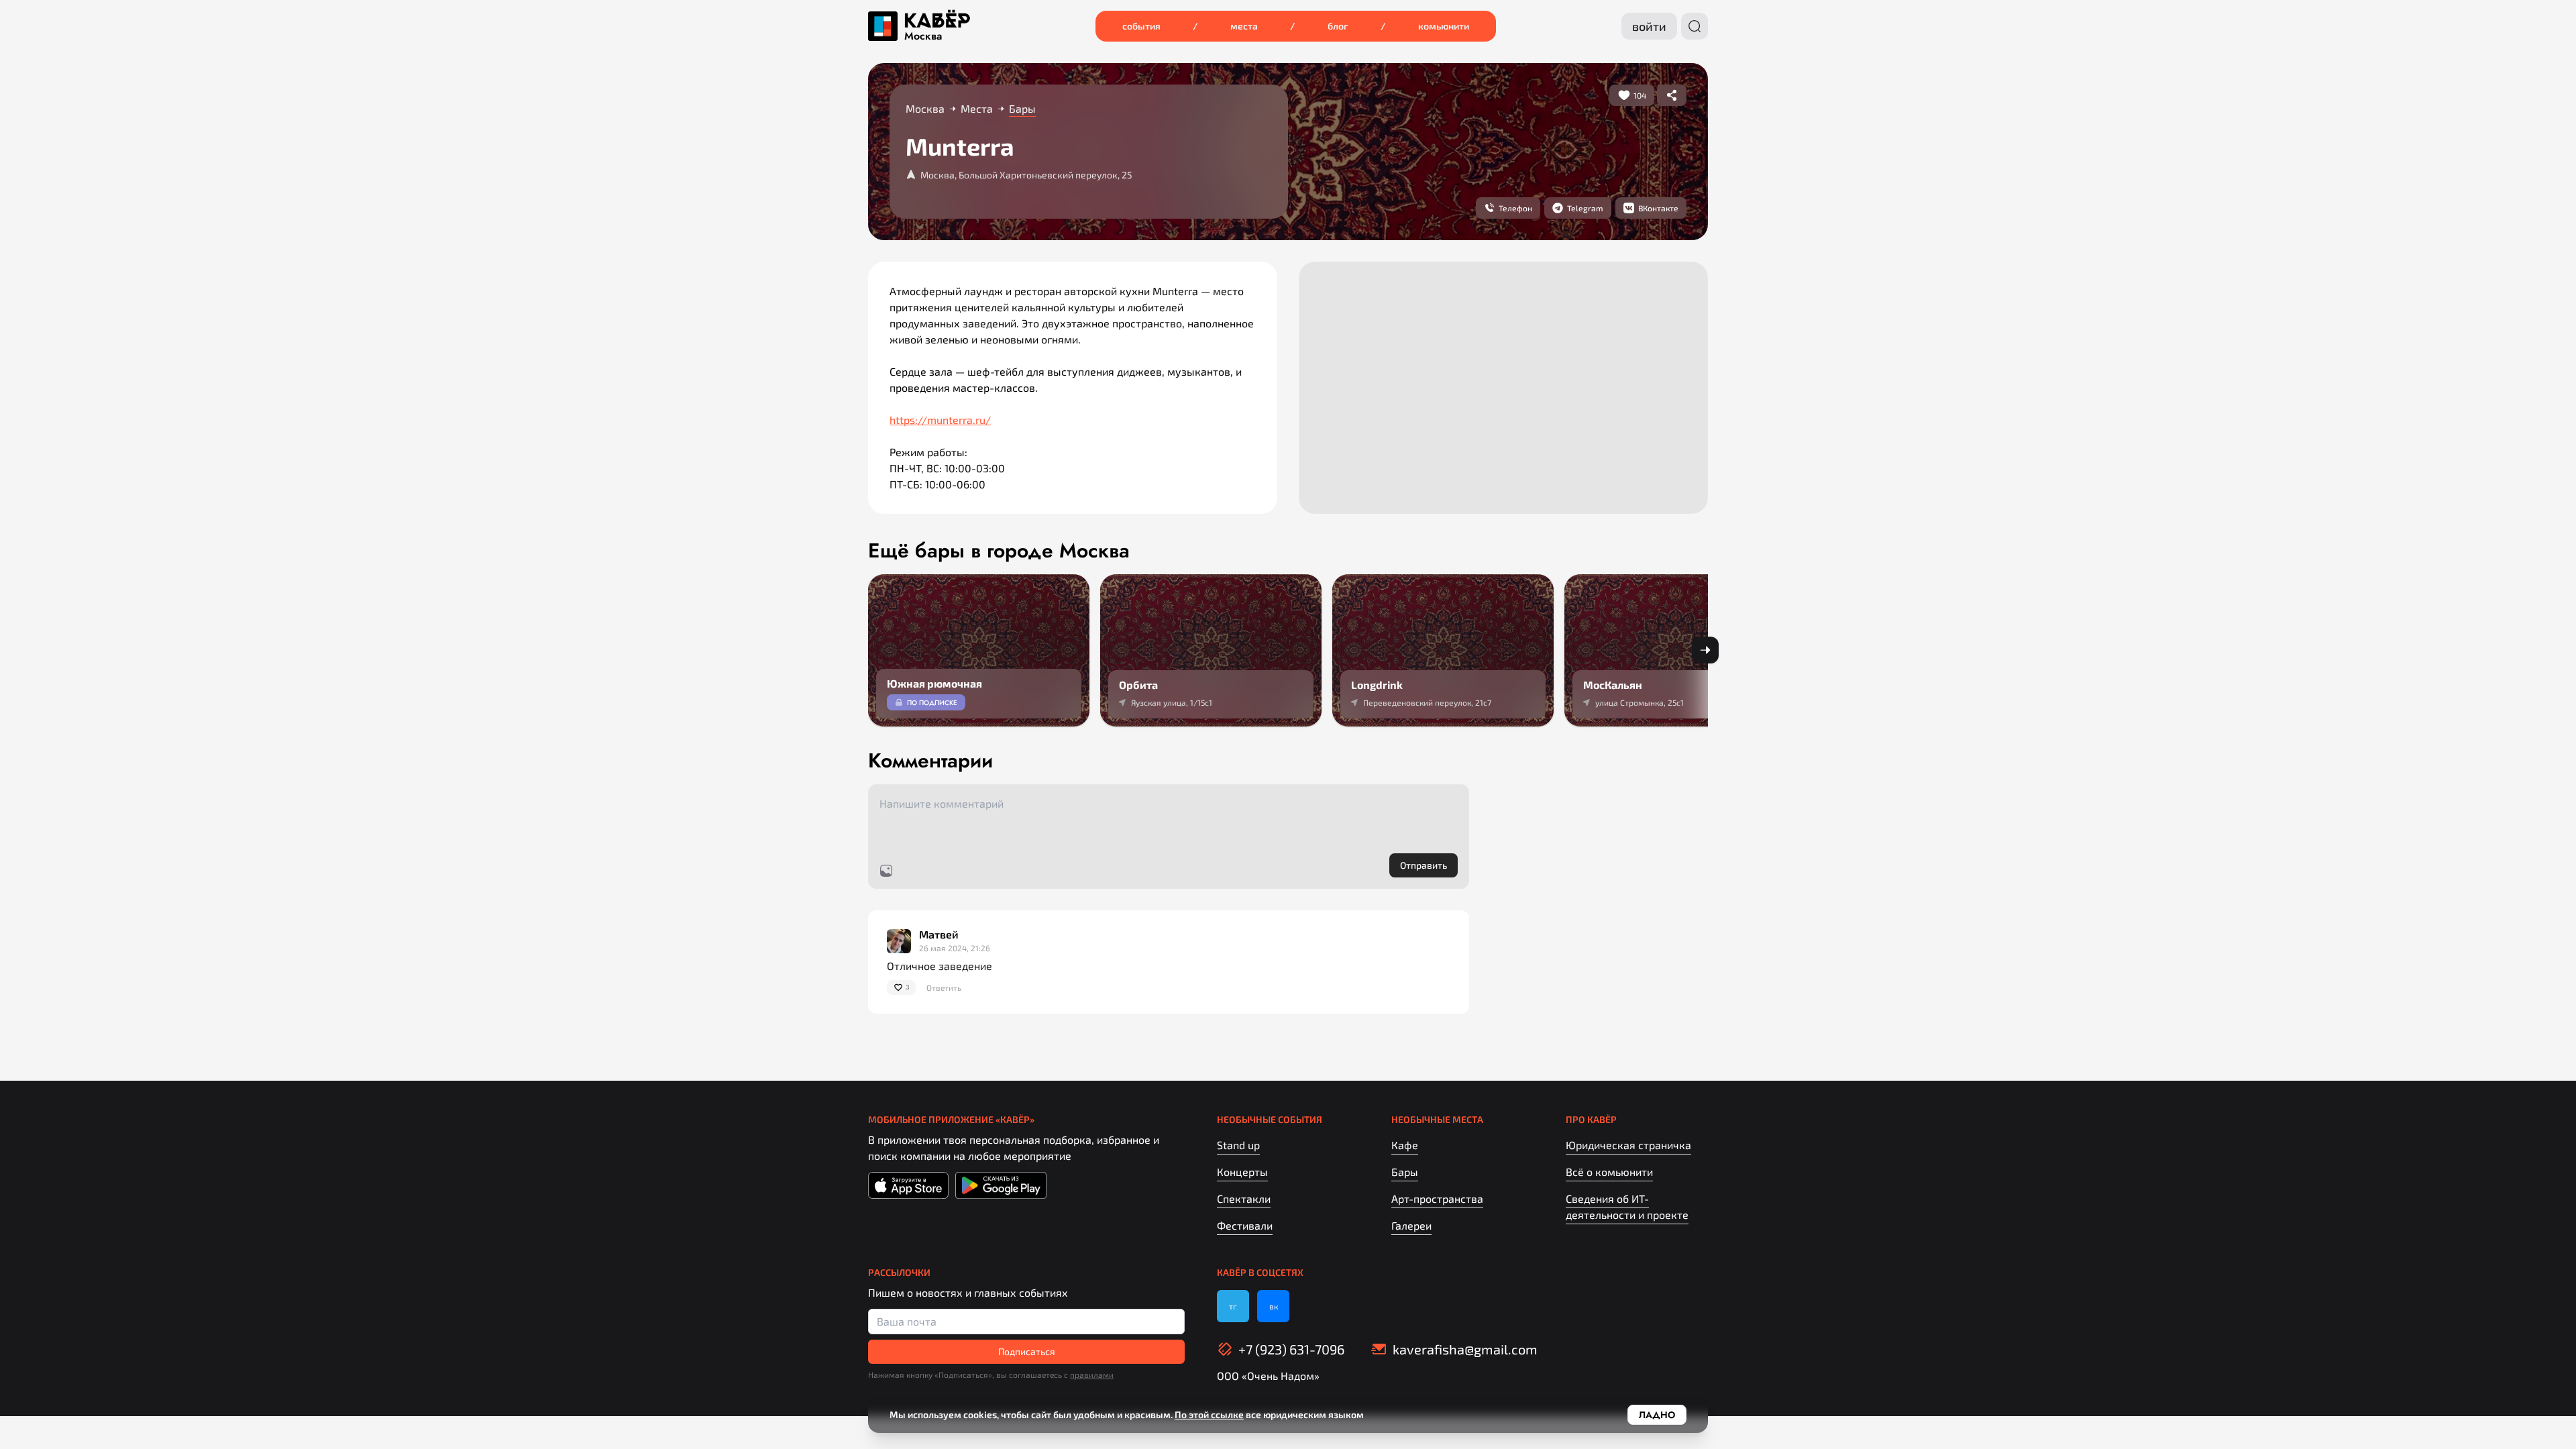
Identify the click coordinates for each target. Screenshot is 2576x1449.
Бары (1405, 1172)
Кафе (1405, 1145)
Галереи (1411, 1225)
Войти (1649, 26)
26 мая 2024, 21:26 (955, 948)
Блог (1338, 26)
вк (1274, 1306)
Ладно (1657, 1415)
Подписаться (1027, 1351)
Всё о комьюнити (1609, 1172)
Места (1244, 26)
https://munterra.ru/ (940, 420)
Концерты (1242, 1172)
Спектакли (1244, 1198)
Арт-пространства (1437, 1198)
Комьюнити (1444, 26)
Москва (923, 36)
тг (1233, 1306)
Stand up (1238, 1145)
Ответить (944, 987)
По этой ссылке (1209, 1414)
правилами (1092, 1375)
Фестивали (1245, 1225)
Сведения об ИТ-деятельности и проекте (1627, 1206)
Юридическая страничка (1628, 1145)
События (1141, 26)
